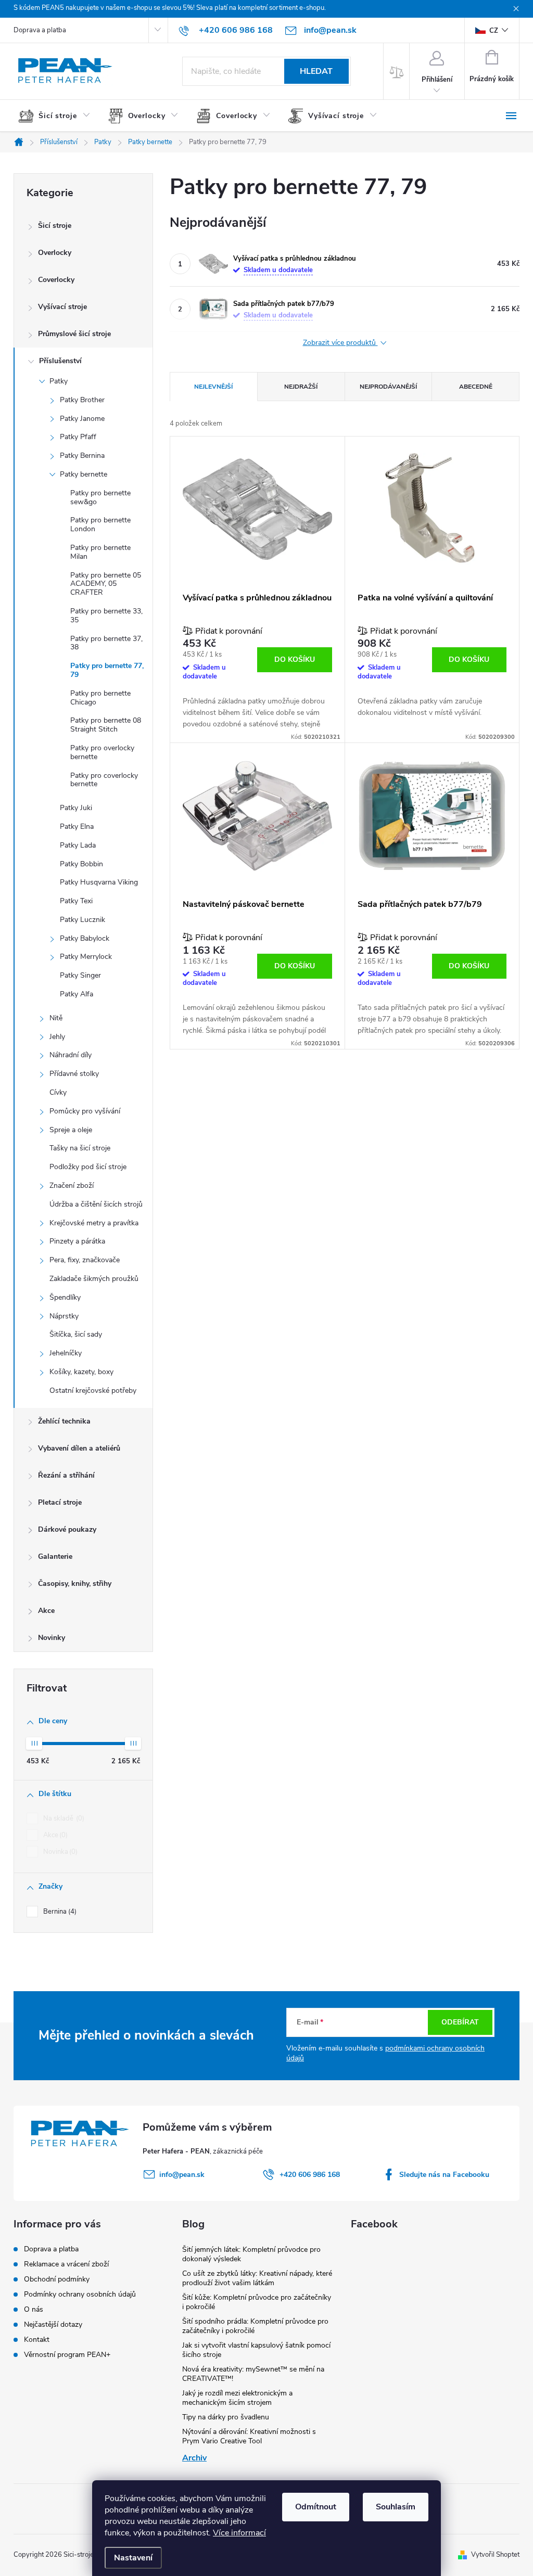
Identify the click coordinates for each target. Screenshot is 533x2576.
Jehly (57, 1037)
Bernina (59, 1912)
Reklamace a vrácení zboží (66, 2264)
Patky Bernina (82, 456)
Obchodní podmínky (57, 2279)
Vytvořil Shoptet (495, 2555)
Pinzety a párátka (77, 1241)
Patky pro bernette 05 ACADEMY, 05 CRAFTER (106, 584)
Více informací (239, 2533)
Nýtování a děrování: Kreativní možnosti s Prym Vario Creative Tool (249, 2436)
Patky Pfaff (78, 437)
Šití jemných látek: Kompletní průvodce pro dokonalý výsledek (251, 2254)
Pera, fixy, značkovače (85, 1260)
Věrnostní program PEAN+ (67, 2355)
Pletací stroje (60, 1502)
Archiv (194, 2458)
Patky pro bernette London (100, 524)
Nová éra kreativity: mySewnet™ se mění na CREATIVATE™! (253, 2374)
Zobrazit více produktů (340, 343)
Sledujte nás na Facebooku (444, 2175)
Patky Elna (77, 826)
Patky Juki (76, 808)
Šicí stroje (55, 226)
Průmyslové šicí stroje (74, 334)
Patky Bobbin (81, 864)
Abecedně (476, 387)
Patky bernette (84, 474)
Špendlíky (65, 1297)
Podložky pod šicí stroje (88, 1167)
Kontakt (37, 2340)
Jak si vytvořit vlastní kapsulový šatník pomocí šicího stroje (256, 2350)
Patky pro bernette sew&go (100, 497)
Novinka (59, 1852)
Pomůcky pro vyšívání (85, 1111)
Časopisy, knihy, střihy (75, 1584)
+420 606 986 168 (310, 2175)
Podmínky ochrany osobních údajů (80, 2294)
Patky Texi (76, 901)
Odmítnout (316, 2507)
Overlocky (55, 253)
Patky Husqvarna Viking (99, 882)
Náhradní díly (71, 1055)
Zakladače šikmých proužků (94, 1279)
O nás (34, 2309)
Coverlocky (56, 280)
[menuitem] (58, 116)
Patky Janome (82, 419)
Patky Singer (80, 975)
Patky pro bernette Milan (100, 552)
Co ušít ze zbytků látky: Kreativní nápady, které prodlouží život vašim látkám (257, 2278)
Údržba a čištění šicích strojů (96, 1204)
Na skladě (63, 1818)
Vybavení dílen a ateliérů (79, 1448)
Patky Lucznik (83, 920)
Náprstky (64, 1316)
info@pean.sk (182, 2175)
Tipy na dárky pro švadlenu (226, 2417)
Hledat (316, 71)
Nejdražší (301, 387)
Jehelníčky (66, 1353)
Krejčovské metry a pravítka (94, 1223)
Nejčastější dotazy (53, 2324)
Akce (46, 1611)
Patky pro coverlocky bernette (104, 780)
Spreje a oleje (71, 1130)
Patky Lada (78, 845)
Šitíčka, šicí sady (76, 1334)
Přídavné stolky (74, 1074)
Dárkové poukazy (67, 1529)
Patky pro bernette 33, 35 (106, 616)
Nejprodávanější (388, 387)
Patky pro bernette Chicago (100, 698)
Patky (59, 381)
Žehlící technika (64, 1421)
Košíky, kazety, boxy (81, 1372)
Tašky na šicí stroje (80, 1148)
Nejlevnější (213, 387)
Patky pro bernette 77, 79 (107, 670)
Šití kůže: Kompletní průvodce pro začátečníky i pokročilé (257, 2302)
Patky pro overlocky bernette (102, 752)
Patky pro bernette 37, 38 (106, 643)
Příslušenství (60, 361)
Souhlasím (396, 2507)
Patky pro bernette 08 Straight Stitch (106, 725)
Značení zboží (72, 1186)
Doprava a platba (40, 30)
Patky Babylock (85, 938)
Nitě (56, 1018)
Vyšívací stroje (62, 307)
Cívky (58, 1092)
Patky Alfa (77, 994)
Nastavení (133, 2558)
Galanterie (55, 1556)
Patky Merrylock (86, 957)
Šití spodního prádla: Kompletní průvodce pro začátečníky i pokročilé (255, 2326)
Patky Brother (82, 400)
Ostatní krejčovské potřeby (93, 1390)
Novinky (52, 1638)
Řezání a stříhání (66, 1475)
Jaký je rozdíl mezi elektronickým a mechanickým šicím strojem (237, 2398)
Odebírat (460, 2022)
